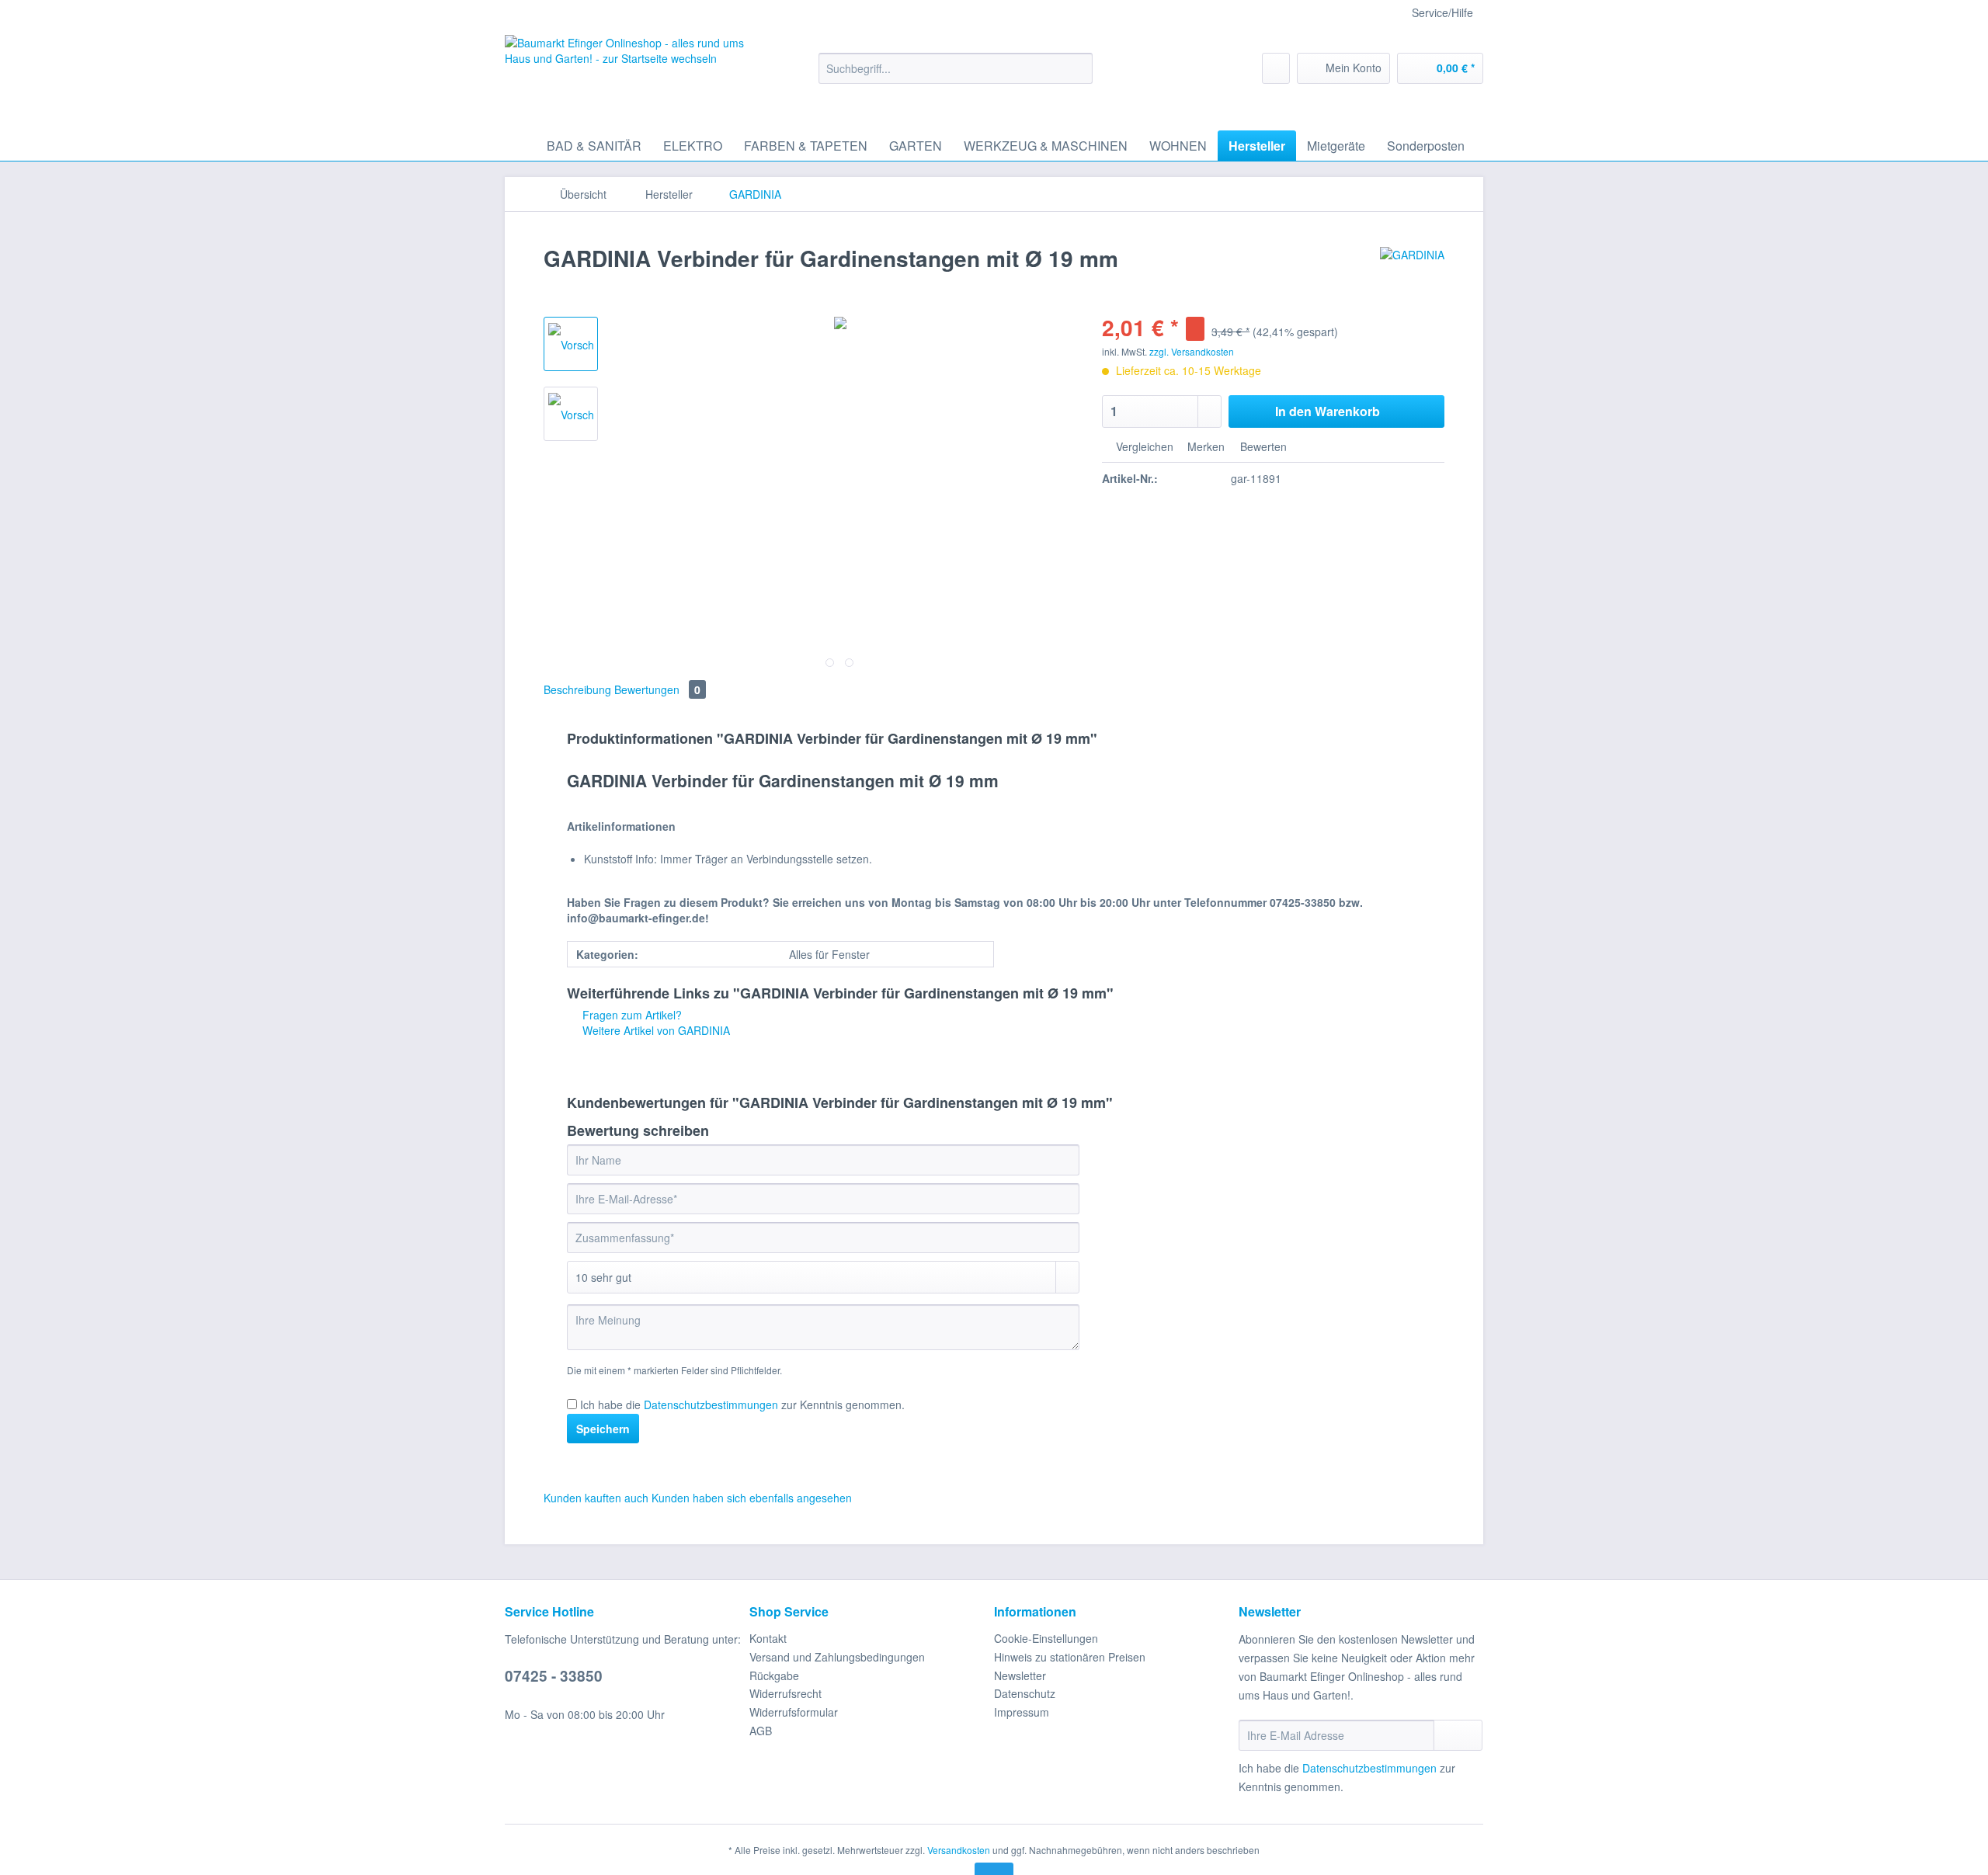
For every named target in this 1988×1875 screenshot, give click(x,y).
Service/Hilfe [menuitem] (1442, 12)
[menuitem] (956, 76)
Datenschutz (1025, 1693)
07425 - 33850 (554, 1676)
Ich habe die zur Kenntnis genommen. (742, 1405)
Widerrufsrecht (785, 1693)
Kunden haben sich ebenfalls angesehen (752, 1498)
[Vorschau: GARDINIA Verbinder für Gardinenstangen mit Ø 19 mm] (571, 344)
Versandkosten (959, 1850)
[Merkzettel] (1276, 68)
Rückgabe (774, 1675)
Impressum (1022, 1712)
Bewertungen (657, 689)
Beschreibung (577, 689)
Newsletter (1020, 1675)
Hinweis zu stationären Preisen (1070, 1657)
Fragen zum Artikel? (631, 1015)
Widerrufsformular (794, 1712)
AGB (761, 1731)
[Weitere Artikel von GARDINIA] (1412, 274)
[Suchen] (1078, 68)
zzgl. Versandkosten (1192, 351)
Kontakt (768, 1638)
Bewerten (1262, 446)
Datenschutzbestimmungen (711, 1405)
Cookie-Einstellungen (1046, 1638)
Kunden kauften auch (596, 1498)
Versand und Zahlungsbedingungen (837, 1657)
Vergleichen (1143, 446)
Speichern (603, 1429)
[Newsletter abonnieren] (1458, 1735)
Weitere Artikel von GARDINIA (655, 1030)
